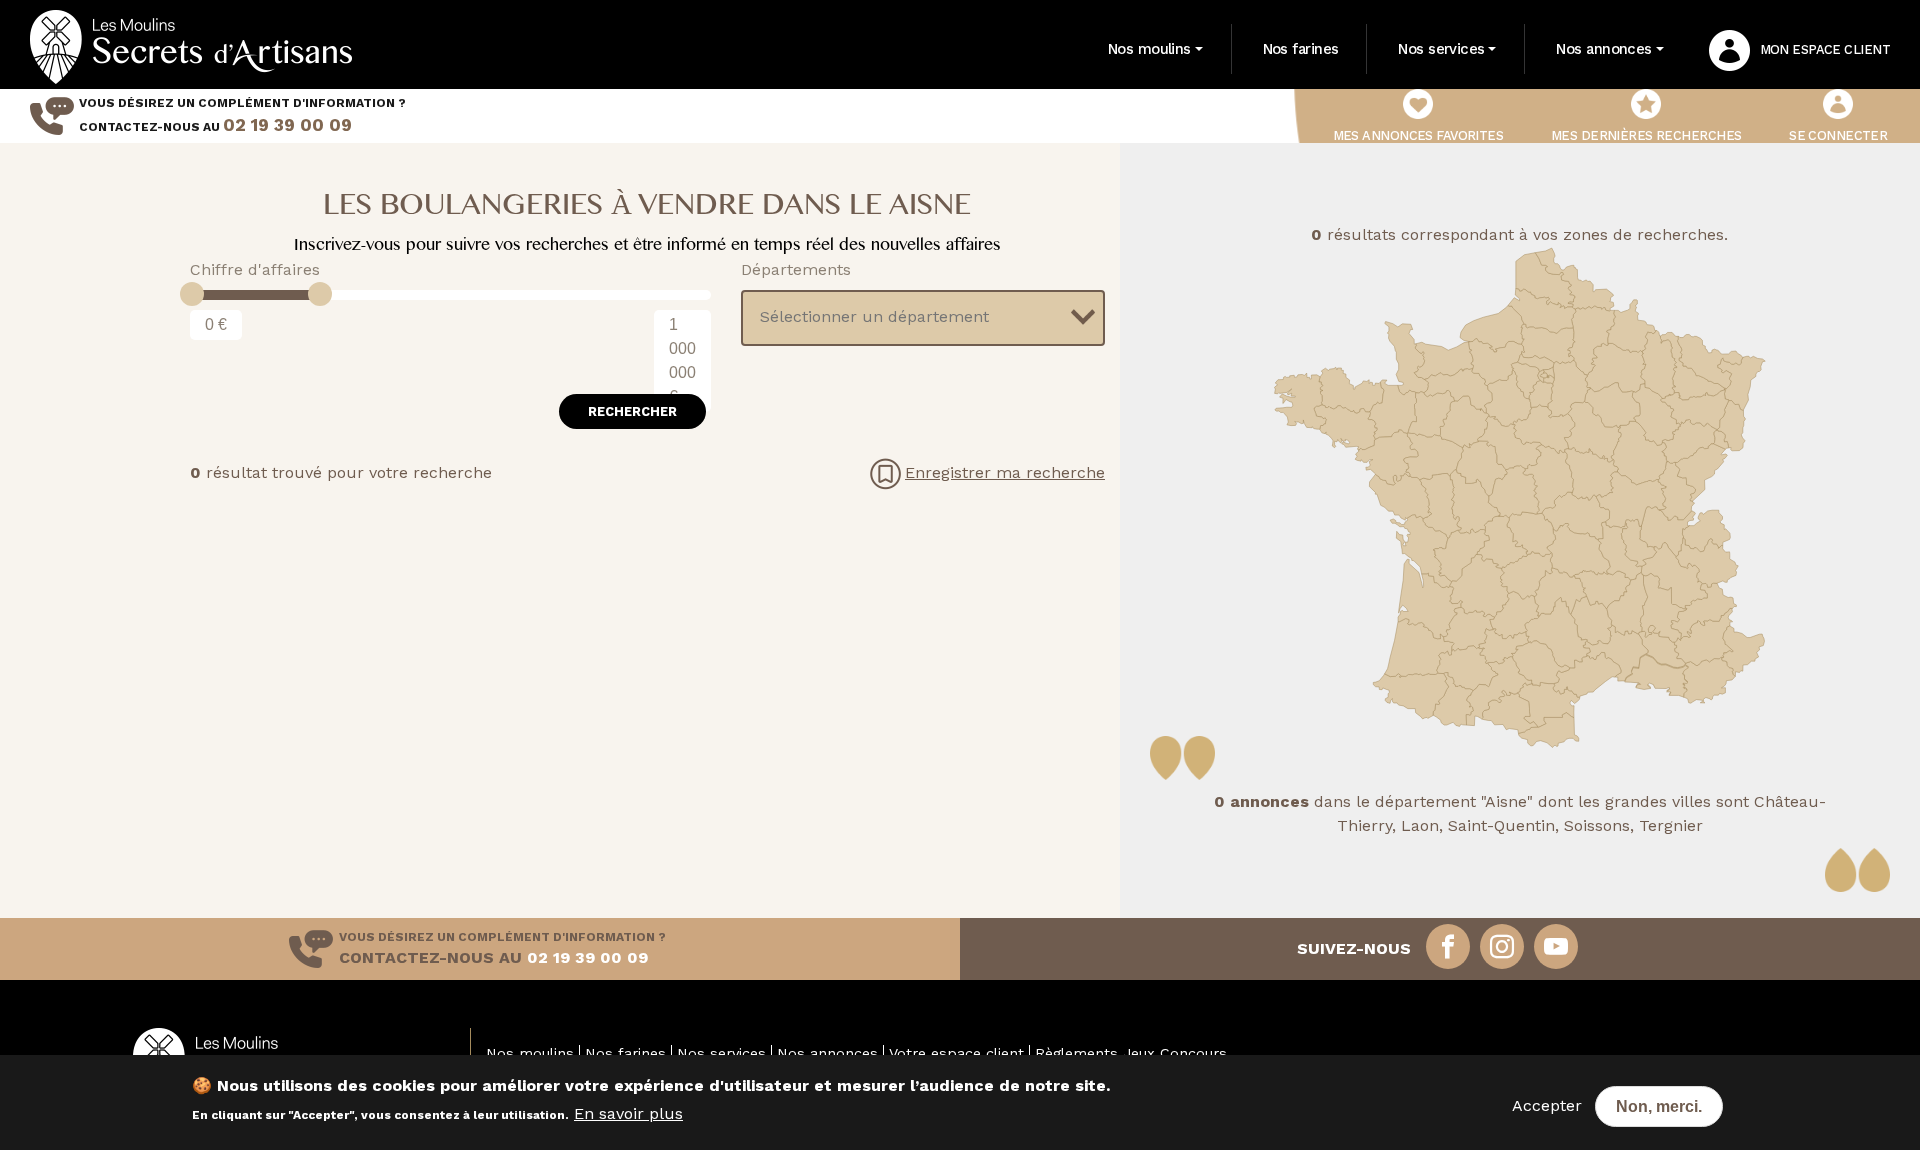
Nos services (721, 1053)
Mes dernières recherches (1646, 135)
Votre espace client (956, 1053)
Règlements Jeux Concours (1131, 1053)
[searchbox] (911, 317)
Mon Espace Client (1825, 49)
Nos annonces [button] (1603, 49)
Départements (796, 269)
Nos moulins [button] (1149, 49)
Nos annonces (827, 1053)
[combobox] (923, 318)
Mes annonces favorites (1418, 135)
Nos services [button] (1441, 49)
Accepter (1547, 1105)
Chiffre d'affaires (255, 269)
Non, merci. (1659, 1106)
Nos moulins (530, 1053)
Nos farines (1301, 49)
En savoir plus (628, 1113)
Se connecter (1838, 135)
